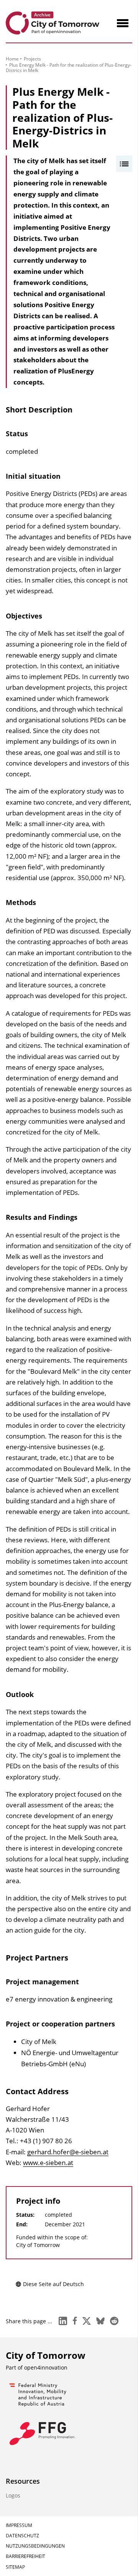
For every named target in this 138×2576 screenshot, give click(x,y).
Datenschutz (22, 2536)
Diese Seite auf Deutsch (53, 2284)
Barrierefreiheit (25, 2556)
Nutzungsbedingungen (35, 2546)
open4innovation (46, 2367)
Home (12, 59)
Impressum (19, 2525)
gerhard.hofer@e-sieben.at (68, 2152)
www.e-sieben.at (48, 2163)
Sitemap (15, 2567)
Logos (13, 2495)
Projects (32, 59)
